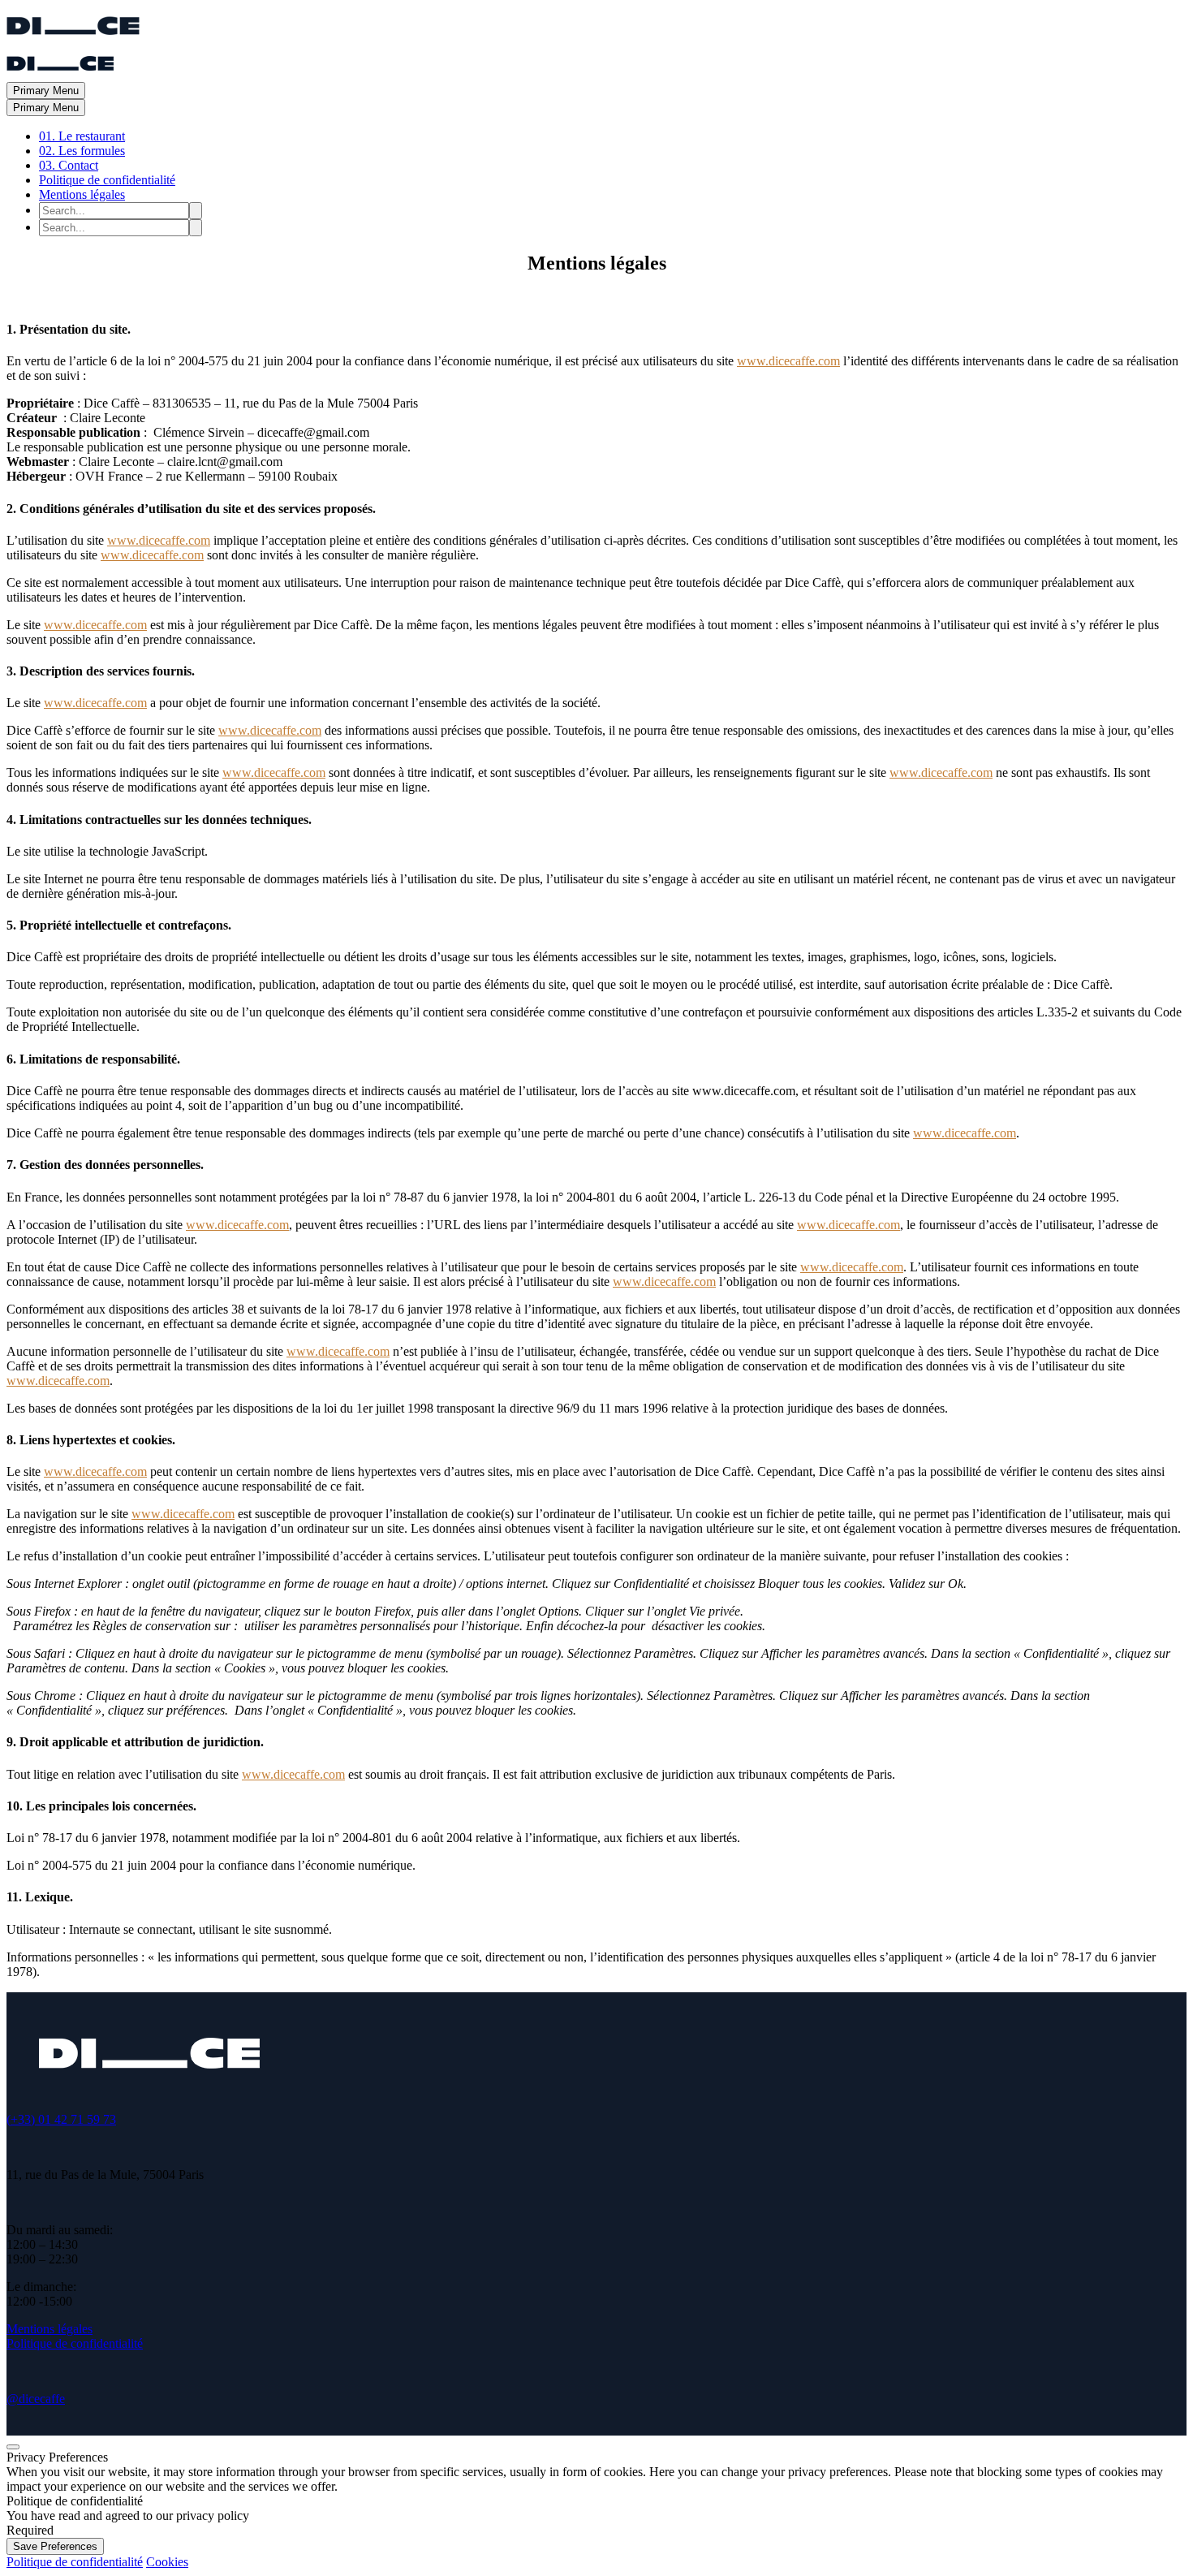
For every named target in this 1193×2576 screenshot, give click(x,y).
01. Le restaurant (82, 136)
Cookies (167, 2562)
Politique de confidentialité (107, 180)
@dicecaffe (36, 2399)
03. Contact (69, 165)
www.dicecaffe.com (788, 361)
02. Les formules (82, 151)
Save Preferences (55, 2546)
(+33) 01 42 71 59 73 (61, 2119)
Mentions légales (82, 194)
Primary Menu (46, 91)
